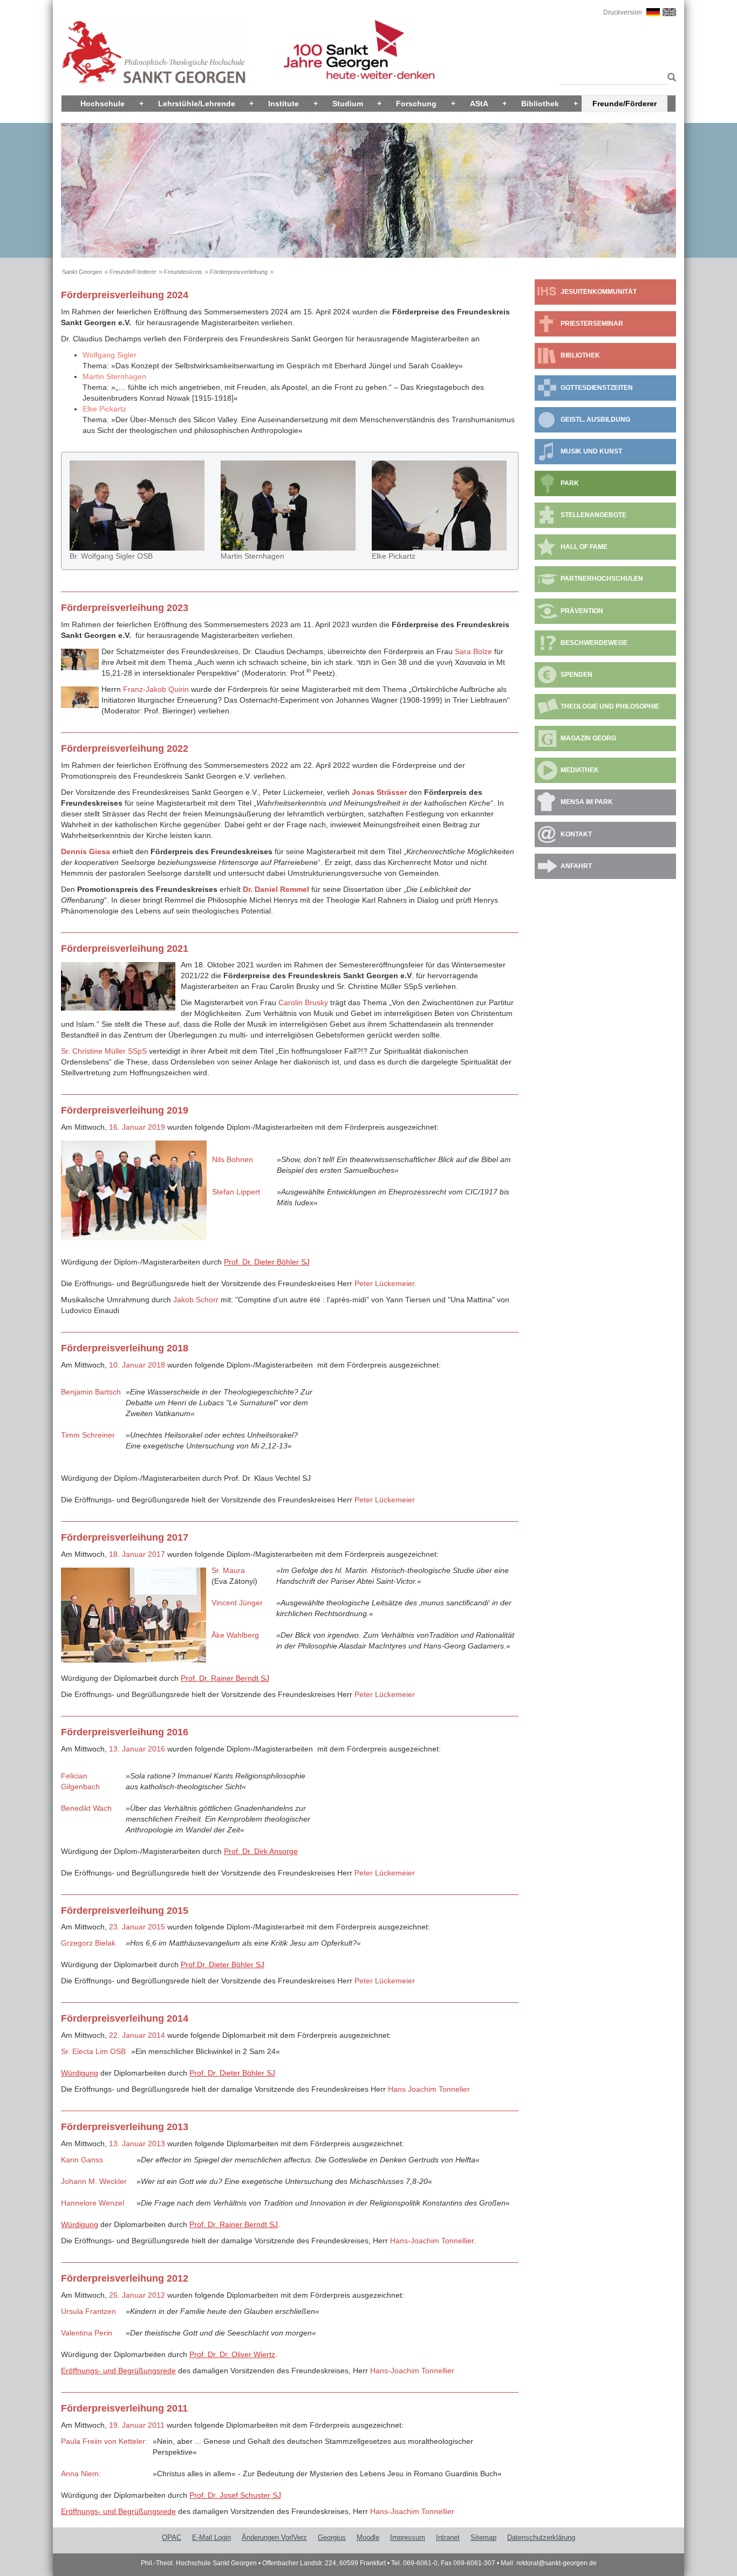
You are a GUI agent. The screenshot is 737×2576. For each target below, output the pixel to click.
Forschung (416, 104)
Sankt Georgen (82, 272)
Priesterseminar (592, 324)
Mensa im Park (587, 802)
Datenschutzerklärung (541, 2537)
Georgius (332, 2537)
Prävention (582, 611)
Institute (284, 104)
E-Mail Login (211, 2537)
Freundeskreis (183, 272)
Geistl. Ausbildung (595, 420)
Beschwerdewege (594, 643)
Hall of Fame (584, 547)
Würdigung (80, 2073)
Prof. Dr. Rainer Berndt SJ (225, 1678)
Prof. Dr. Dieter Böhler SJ (267, 1262)
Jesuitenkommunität (599, 292)
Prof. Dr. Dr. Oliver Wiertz (232, 2354)
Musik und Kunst (591, 451)
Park (570, 483)
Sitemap (483, 2537)
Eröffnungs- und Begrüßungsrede (118, 2371)
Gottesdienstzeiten (597, 388)
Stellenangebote (593, 515)
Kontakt (576, 834)
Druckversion (623, 12)
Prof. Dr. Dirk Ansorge (261, 1851)
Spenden (576, 675)
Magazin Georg (588, 738)
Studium (348, 104)
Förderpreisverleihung (239, 272)
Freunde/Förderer (625, 104)
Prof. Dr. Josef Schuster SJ (235, 2495)
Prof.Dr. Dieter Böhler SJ (223, 1964)
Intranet (448, 2537)
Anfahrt (576, 866)
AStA (479, 104)
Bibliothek (540, 104)
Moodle (368, 2537)
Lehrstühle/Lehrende (197, 104)
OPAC (172, 2537)
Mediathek (580, 770)
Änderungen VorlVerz (274, 2537)
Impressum (408, 2537)
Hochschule (103, 104)
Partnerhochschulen (602, 579)
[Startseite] (154, 52)
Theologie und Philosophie (610, 706)
